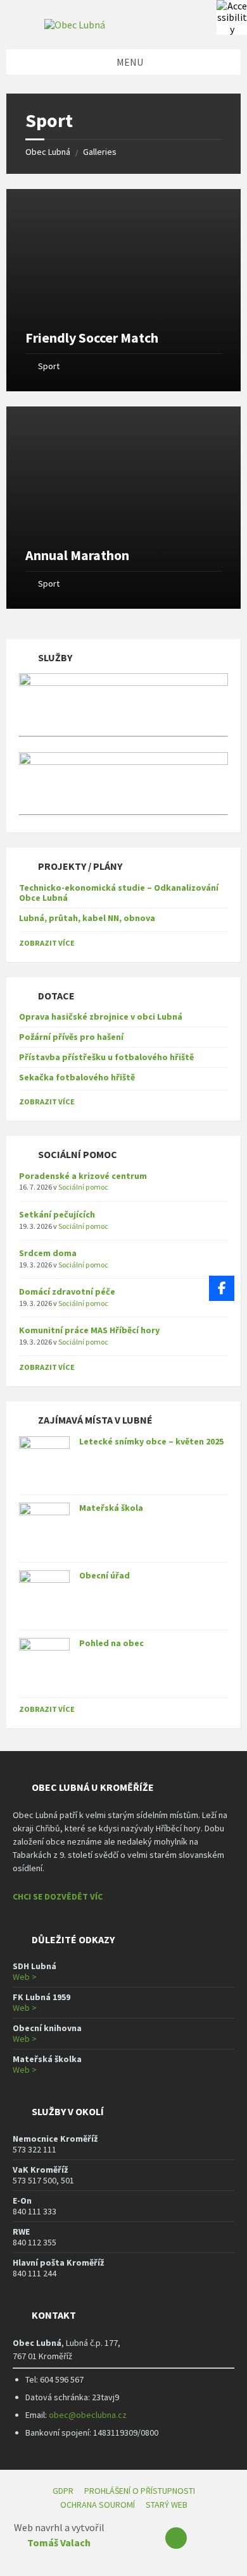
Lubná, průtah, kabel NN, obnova (87, 918)
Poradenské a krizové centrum (83, 1176)
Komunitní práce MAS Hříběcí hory (89, 1330)
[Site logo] (75, 25)
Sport (49, 366)
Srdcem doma (48, 1253)
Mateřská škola (111, 1508)
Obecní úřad (104, 1575)
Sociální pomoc (83, 1187)
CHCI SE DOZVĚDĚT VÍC (58, 1896)
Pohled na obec (111, 1643)
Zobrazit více (47, 1709)
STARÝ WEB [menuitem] (167, 2505)
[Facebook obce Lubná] (222, 1288)
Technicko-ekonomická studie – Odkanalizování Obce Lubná (119, 893)
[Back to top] (176, 2538)
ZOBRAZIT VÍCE (47, 943)
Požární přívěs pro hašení (71, 1037)
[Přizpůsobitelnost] (232, 15)
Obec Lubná (48, 152)
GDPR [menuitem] (63, 2491)
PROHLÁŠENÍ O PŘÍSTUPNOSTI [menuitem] (140, 2491)
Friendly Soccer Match (92, 338)
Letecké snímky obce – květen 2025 (151, 1441)
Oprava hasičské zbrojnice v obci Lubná (101, 1016)
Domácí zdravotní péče (67, 1291)
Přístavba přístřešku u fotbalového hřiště (106, 1057)
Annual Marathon (77, 555)
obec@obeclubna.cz (88, 2415)
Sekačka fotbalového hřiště (77, 1077)
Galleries (100, 152)
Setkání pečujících (57, 1214)
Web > (25, 1977)
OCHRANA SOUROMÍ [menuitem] (98, 2505)
